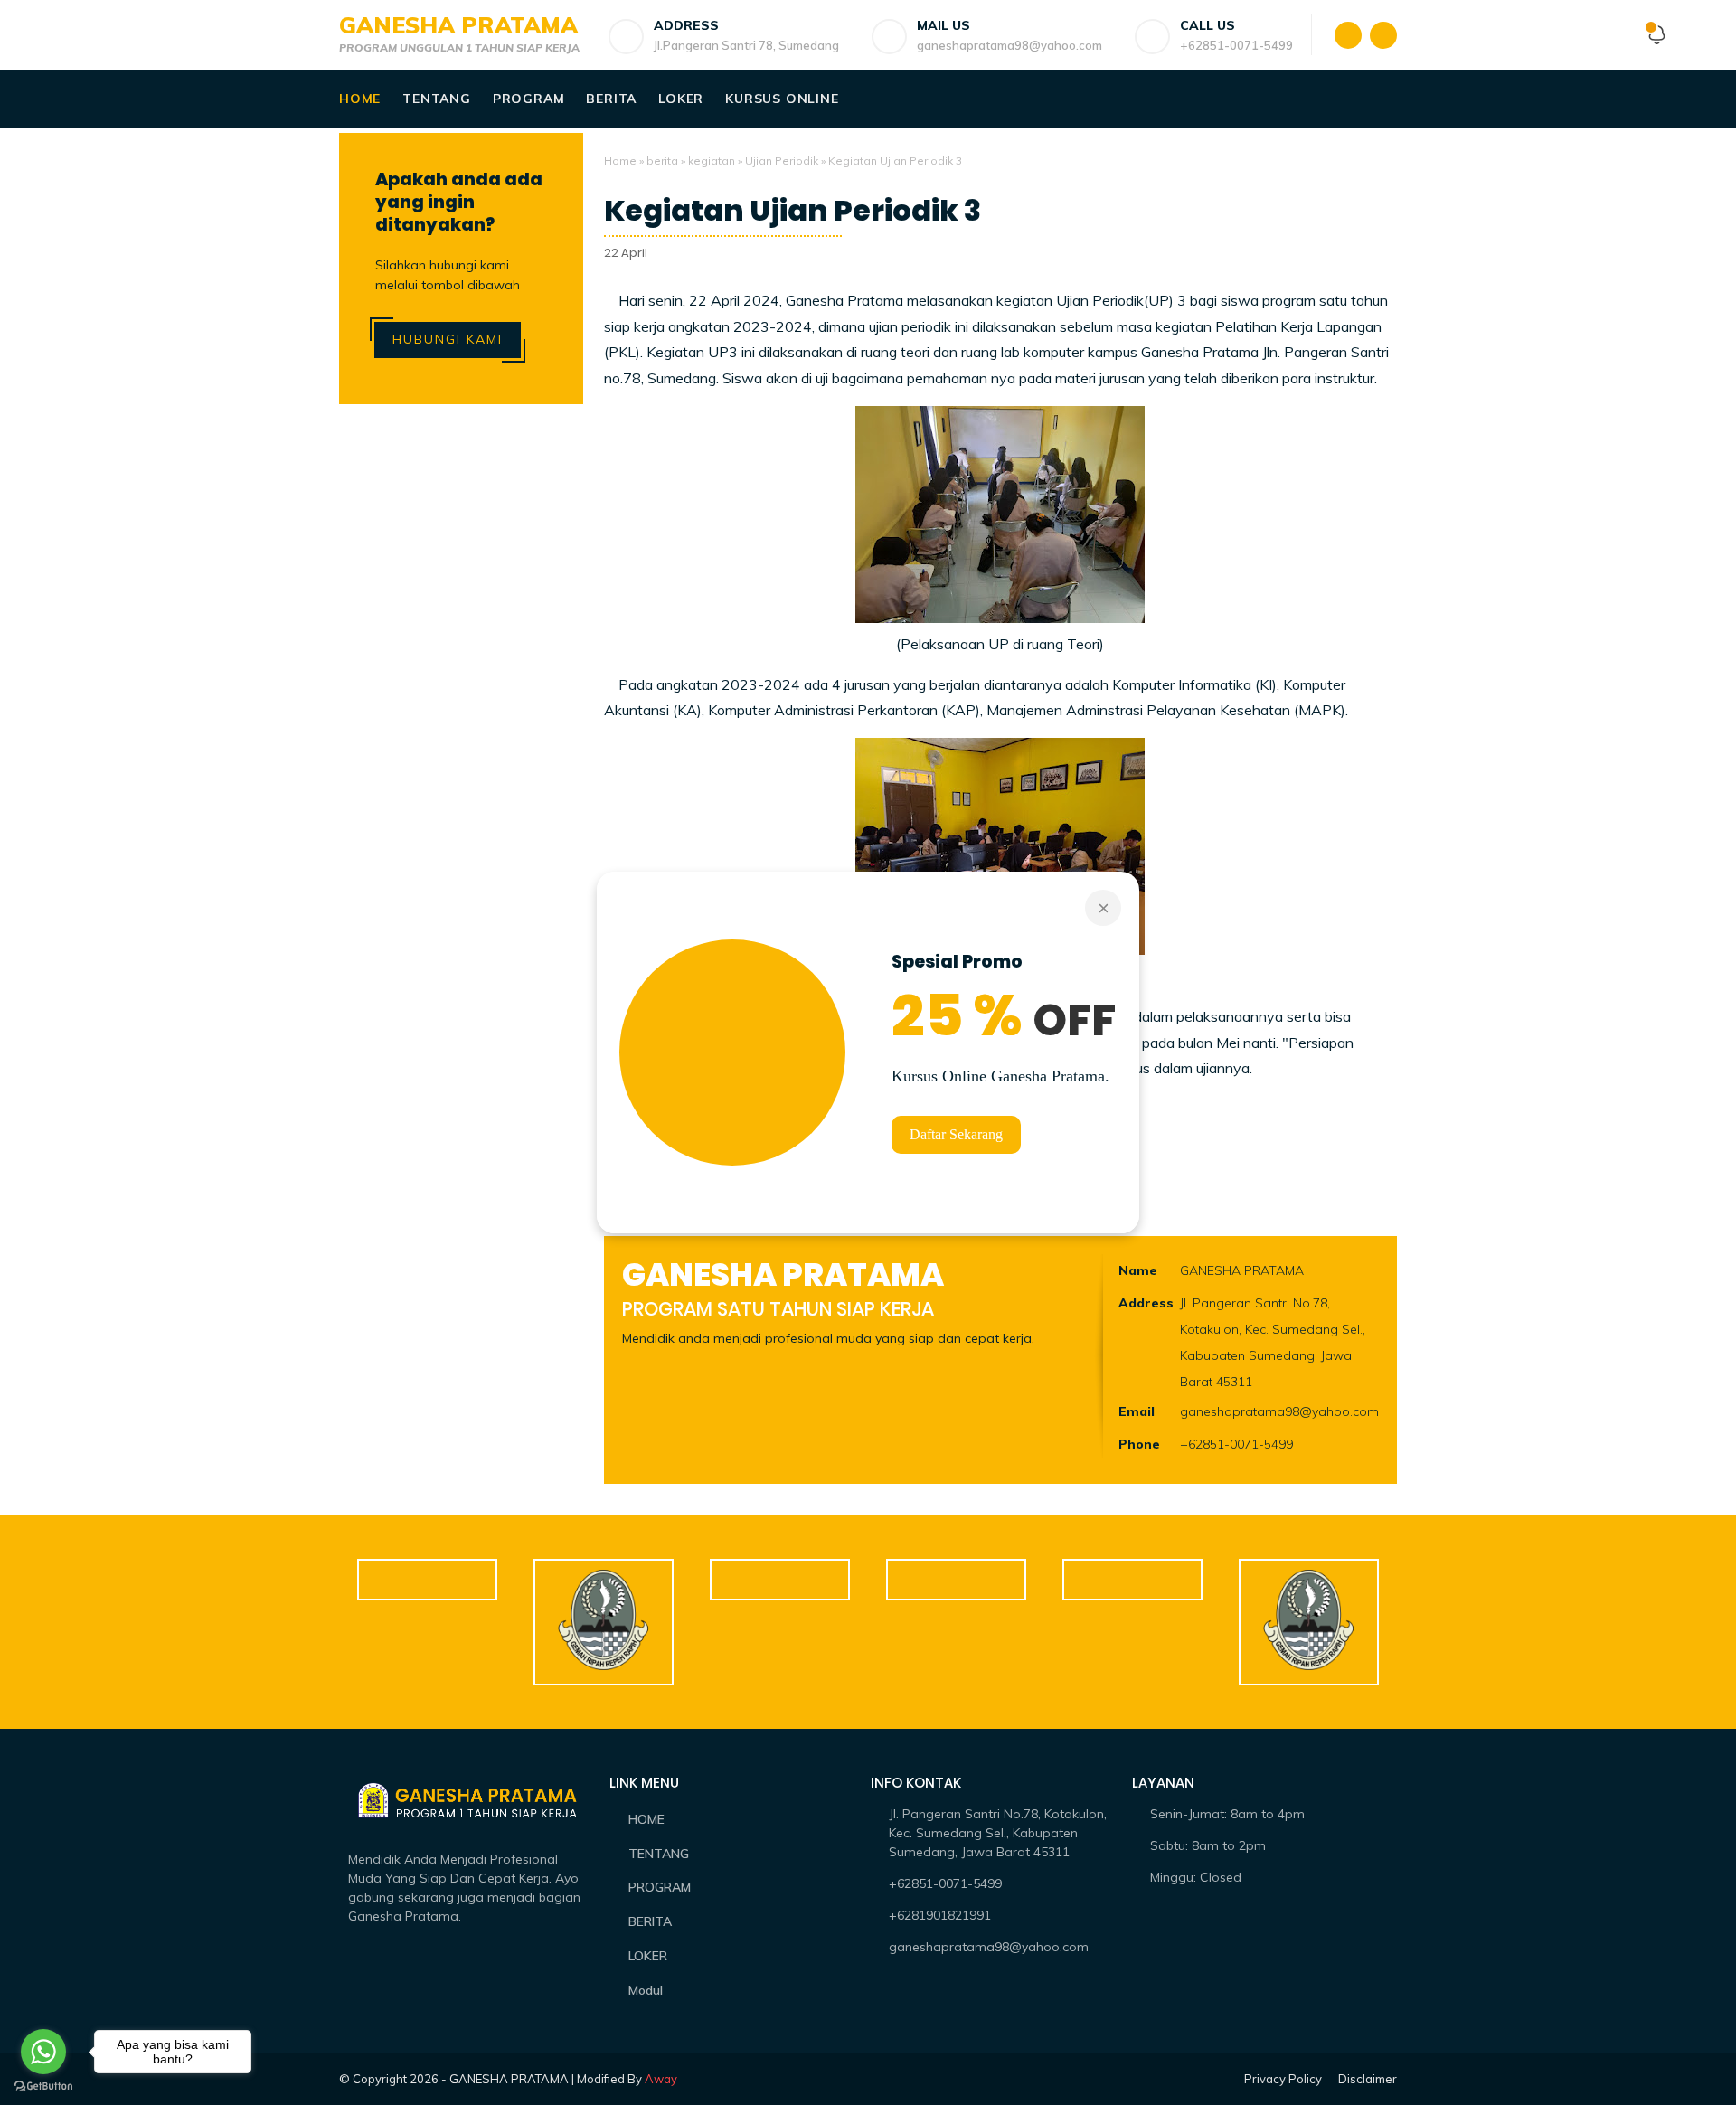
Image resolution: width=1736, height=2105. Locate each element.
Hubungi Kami (448, 339)
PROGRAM (660, 1887)
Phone (1139, 1444)
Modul (646, 1990)
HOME (646, 1819)
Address (1146, 1303)
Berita (611, 99)
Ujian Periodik (782, 160)
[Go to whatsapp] (43, 2052)
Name (1138, 1270)
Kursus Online (782, 99)
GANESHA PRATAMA (458, 25)
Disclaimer (1368, 2079)
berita (662, 160)
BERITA (650, 1921)
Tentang (437, 99)
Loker (681, 99)
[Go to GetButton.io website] (43, 2086)
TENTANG (659, 1854)
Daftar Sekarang (956, 1134)
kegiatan (712, 160)
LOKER (648, 1956)
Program (529, 99)
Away (661, 2079)
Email (1137, 1411)
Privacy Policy (1283, 2079)
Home (360, 99)
